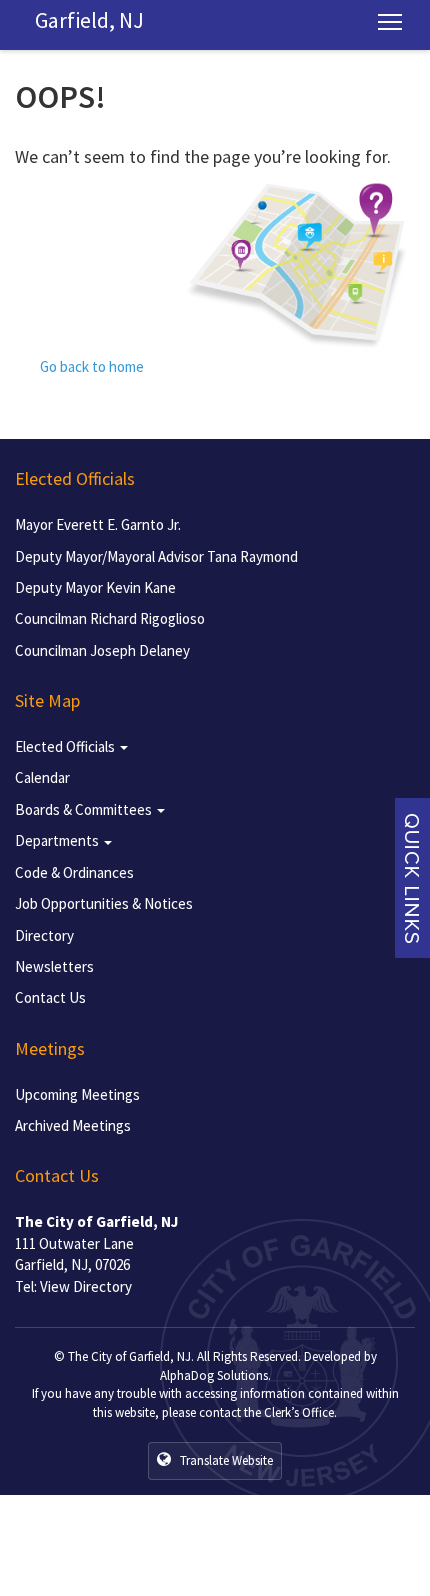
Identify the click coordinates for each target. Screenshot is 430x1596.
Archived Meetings (73, 1125)
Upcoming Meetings (77, 1094)
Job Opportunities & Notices (104, 903)
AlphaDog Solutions (214, 1375)
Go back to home (90, 366)
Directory (44, 935)
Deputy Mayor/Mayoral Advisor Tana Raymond (156, 556)
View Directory (86, 1286)
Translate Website (225, 1460)
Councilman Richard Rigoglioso (110, 618)
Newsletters (54, 966)
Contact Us (50, 997)
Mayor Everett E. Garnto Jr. (98, 524)
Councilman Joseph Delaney (102, 650)
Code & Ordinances (74, 872)
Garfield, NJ (89, 20)
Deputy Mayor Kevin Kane (95, 587)
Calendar (42, 777)
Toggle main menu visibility (390, 20)
